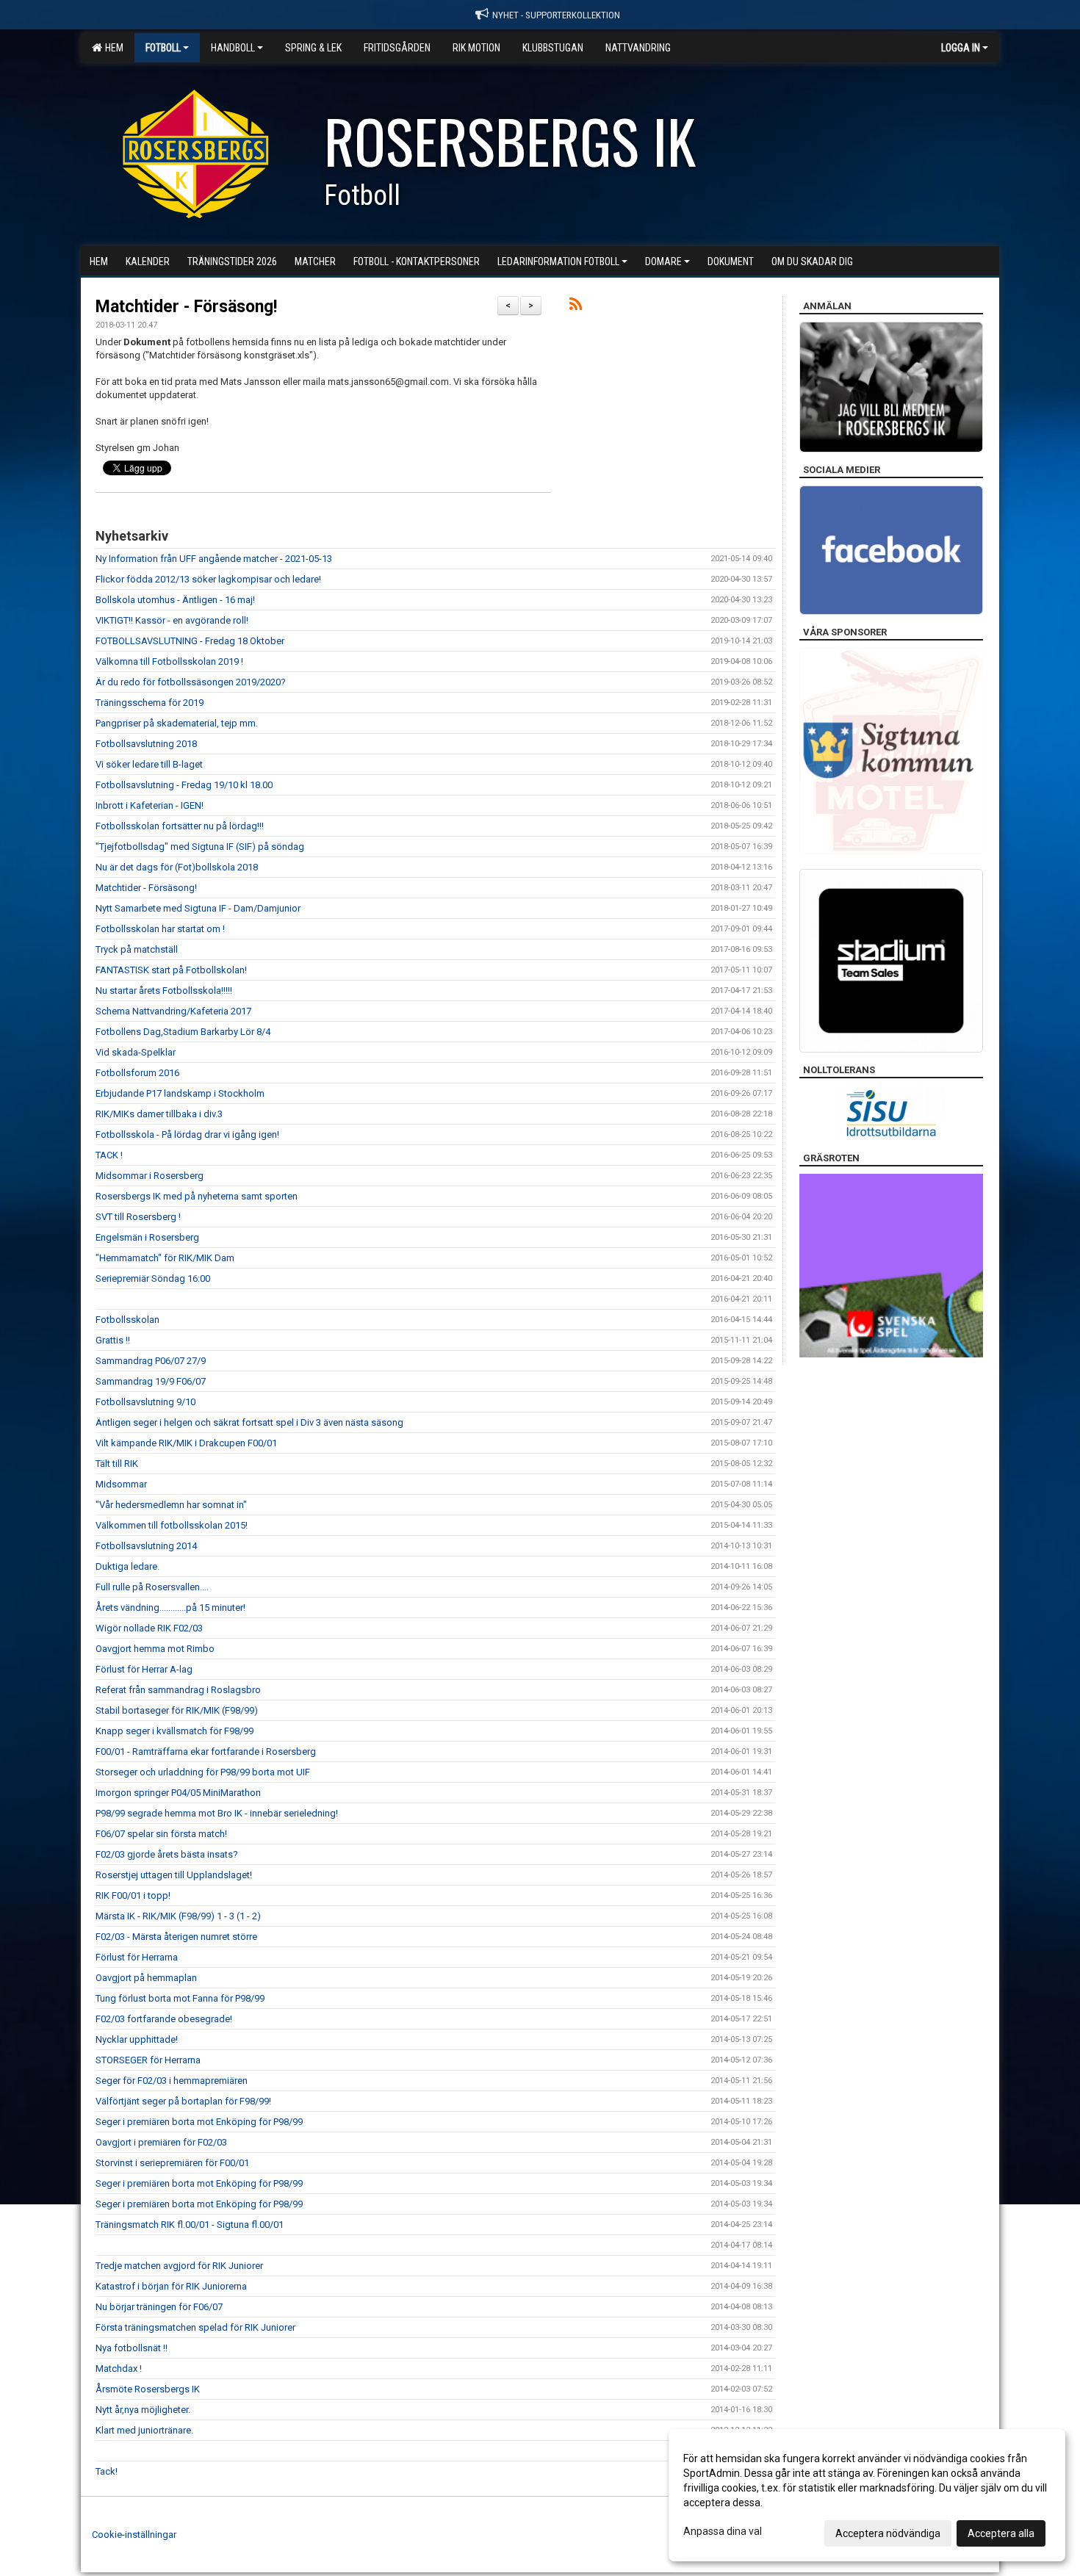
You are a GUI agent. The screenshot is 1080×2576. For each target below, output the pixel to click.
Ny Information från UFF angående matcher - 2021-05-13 (214, 559)
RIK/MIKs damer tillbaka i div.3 (159, 1114)
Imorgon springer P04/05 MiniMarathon (178, 1793)
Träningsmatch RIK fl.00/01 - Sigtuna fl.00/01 (190, 2225)
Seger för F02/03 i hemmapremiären (172, 2081)
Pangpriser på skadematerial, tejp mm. (177, 723)
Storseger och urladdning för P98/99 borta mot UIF (203, 1772)
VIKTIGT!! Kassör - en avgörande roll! (172, 620)
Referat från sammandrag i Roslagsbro (178, 1690)
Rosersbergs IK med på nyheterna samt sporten (197, 1196)
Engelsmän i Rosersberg (147, 1237)
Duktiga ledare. (127, 1566)
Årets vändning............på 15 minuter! (170, 1608)
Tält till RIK (117, 1464)
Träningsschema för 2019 (150, 703)
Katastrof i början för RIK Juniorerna (171, 2286)
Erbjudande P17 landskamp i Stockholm (180, 1093)
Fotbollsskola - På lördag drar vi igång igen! (187, 1134)
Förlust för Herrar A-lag (144, 1669)
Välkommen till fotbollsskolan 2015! (172, 1525)
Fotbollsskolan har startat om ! (160, 929)
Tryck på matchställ (137, 949)
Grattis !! (113, 1340)
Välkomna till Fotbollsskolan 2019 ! (169, 661)
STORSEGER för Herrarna (148, 2060)
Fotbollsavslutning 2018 (146, 744)
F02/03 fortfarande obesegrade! (164, 2019)
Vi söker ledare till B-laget (149, 764)
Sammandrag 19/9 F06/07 (151, 1381)
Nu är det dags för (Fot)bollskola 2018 (177, 867)
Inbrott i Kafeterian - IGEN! (150, 805)
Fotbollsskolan (127, 1320)
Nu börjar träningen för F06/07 (159, 2307)
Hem (112, 48)
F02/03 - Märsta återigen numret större (176, 1937)
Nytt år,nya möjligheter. (143, 2410)
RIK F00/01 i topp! (133, 1895)
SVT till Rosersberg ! (138, 1217)
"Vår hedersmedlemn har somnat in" (171, 1505)
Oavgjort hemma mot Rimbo (155, 1649)
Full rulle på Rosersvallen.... (152, 1587)
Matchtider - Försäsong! (186, 307)
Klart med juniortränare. (144, 2430)
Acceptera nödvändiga (888, 2533)
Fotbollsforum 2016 (137, 1073)
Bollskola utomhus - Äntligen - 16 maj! (175, 600)
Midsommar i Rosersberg (150, 1176)
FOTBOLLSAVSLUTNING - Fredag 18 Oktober (190, 641)
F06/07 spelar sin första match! (161, 1834)
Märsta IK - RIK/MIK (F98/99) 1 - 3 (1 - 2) (178, 1916)
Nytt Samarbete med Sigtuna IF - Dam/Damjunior (198, 908)
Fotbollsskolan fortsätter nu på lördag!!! (180, 826)
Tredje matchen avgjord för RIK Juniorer (179, 2266)
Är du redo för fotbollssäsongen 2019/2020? (191, 682)
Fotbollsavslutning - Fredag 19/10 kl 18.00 (184, 785)
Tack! (107, 2471)
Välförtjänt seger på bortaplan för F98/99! (183, 2101)
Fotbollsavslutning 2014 (146, 1546)
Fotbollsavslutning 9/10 (145, 1402)
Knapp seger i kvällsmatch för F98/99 (174, 1731)
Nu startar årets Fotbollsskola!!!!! (164, 991)
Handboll (233, 48)
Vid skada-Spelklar (136, 1052)
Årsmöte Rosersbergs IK (148, 2389)
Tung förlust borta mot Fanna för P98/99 (180, 1998)
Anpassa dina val (723, 2531)
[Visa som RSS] (576, 307)
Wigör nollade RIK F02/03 (149, 1628)
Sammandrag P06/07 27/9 (151, 1361)
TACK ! (109, 1155)
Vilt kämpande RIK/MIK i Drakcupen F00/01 (186, 1443)
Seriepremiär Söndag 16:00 (153, 1278)
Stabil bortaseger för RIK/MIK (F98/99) (177, 1710)
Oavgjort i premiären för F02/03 (161, 2142)
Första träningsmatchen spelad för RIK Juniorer (195, 2327)
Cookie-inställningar (134, 2534)
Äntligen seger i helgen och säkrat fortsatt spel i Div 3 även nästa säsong (249, 1422)
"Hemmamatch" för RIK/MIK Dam (165, 1258)
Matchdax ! (119, 2368)
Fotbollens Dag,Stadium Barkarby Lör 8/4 (183, 1032)
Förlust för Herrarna (137, 1957)
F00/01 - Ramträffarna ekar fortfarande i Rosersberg (206, 1751)
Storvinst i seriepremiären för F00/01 (172, 2163)
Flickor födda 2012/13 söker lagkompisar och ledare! (208, 579)
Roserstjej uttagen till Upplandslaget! (174, 1875)
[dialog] (867, 2495)
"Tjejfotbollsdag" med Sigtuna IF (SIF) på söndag (200, 847)
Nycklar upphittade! (137, 2039)
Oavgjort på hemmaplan (146, 1978)
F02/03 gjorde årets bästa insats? (167, 1854)
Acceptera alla (1001, 2533)
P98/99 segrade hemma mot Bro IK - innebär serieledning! (217, 1813)
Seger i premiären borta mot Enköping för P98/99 (199, 2122)
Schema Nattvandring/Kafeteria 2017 (173, 1011)
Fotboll (163, 48)
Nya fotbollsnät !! (132, 2348)
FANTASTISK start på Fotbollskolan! (171, 970)
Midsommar (121, 1484)
